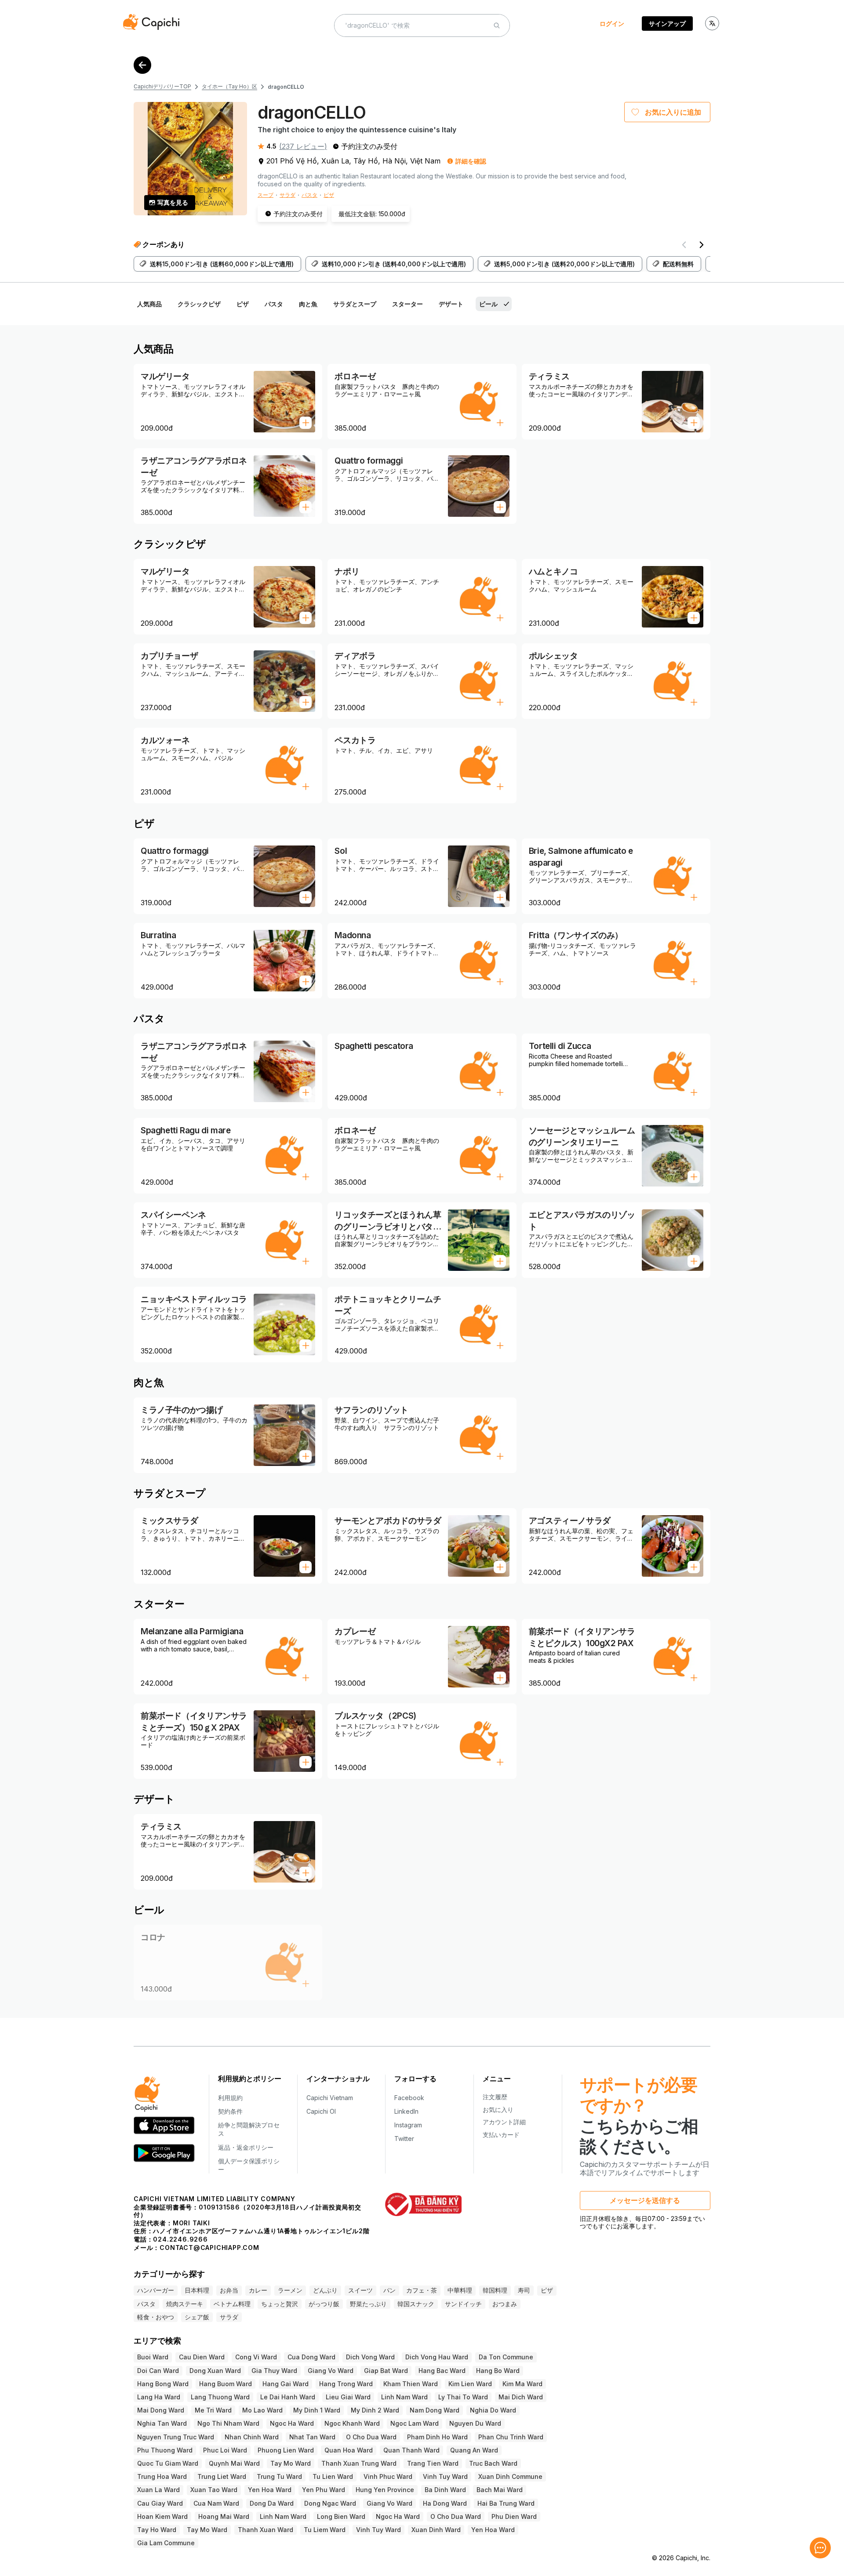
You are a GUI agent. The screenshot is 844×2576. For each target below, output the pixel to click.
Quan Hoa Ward (349, 2450)
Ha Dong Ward (445, 2503)
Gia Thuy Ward (274, 2371)
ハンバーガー (156, 2290)
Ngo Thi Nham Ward (228, 2423)
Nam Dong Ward (435, 2410)
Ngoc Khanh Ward (352, 2423)
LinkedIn (406, 2111)
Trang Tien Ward (433, 2463)
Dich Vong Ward (370, 2357)
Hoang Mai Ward (224, 2516)
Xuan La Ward (158, 2490)
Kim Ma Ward (522, 2384)
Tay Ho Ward (157, 2530)
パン (389, 2290)
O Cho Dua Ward (371, 2437)
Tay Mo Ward (291, 2463)
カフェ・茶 (422, 2290)
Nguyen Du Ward (475, 2423)
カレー (258, 2290)
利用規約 (230, 2098)
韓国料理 (495, 2290)
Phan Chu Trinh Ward (511, 2437)
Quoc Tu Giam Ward (168, 2463)
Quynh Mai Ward (234, 2463)
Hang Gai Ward (286, 2384)
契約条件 (230, 2111)
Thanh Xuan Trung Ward (359, 2463)
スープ (266, 195)
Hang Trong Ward (346, 2384)
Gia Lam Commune (166, 2543)
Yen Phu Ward (324, 2490)
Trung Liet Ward (222, 2476)
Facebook (409, 2098)
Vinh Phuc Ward (388, 2476)
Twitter (404, 2139)
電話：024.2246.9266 (171, 2239)
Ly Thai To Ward (463, 2397)
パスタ (309, 195)
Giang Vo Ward (331, 2371)
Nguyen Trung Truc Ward (176, 2437)
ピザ (329, 195)
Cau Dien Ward (202, 2357)
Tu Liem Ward (325, 2530)
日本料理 (197, 2290)
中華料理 (460, 2290)
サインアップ (667, 24)
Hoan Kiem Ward (162, 2516)
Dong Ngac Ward (330, 2503)
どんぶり (325, 2290)
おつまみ (505, 2304)
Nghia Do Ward (493, 2410)
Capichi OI (321, 2111)
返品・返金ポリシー (246, 2147)
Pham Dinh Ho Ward (437, 2437)
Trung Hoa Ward (162, 2476)
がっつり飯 (324, 2304)
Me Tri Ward (213, 2410)
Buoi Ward (153, 2357)
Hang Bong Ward (163, 2384)
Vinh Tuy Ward (445, 2476)
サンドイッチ (463, 2304)
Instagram (408, 2125)
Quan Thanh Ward (411, 2450)
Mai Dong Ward (161, 2410)
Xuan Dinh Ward (436, 2530)
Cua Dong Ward (311, 2357)
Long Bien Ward (341, 2516)
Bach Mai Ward (500, 2490)
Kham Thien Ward (411, 2384)
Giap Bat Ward (386, 2371)
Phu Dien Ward (514, 2516)
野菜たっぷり (368, 2304)
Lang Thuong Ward (220, 2397)
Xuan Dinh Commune (510, 2476)
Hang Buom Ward (226, 2384)
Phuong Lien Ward (286, 2450)
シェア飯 (197, 2317)
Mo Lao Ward (262, 2410)
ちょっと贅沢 (280, 2304)
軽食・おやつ (156, 2317)
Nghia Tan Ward (162, 2423)
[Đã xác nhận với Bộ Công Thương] (423, 2204)
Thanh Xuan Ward (266, 2530)
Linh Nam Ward (404, 2397)
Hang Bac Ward (442, 2371)
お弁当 (229, 2290)
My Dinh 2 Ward (375, 2410)
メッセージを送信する (645, 2200)
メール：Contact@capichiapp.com (196, 2248)
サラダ (287, 195)
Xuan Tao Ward (214, 2490)
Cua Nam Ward (216, 2503)
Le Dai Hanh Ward (288, 2397)
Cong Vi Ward (256, 2357)
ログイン (612, 24)
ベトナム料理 (232, 2304)
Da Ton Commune (506, 2357)
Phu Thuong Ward (165, 2450)
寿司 (524, 2290)
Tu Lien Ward (333, 2476)
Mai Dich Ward (521, 2397)
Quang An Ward (474, 2450)
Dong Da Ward (272, 2503)
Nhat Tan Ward (312, 2437)
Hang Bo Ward (498, 2371)
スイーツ (360, 2290)
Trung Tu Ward (279, 2476)
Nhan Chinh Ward (252, 2437)
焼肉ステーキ (185, 2304)
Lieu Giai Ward (348, 2397)
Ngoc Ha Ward (292, 2423)
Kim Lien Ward (470, 2384)
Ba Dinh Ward (445, 2490)
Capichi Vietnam (330, 2098)
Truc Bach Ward (493, 2463)
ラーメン (290, 2290)
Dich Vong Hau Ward (437, 2357)
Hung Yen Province (385, 2490)
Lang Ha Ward (159, 2397)
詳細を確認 (471, 161)
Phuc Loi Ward (225, 2450)
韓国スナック (416, 2304)
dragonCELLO (286, 87)
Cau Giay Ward (160, 2503)
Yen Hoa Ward (270, 2490)
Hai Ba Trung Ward (506, 2503)
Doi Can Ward (158, 2371)
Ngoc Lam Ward (415, 2423)
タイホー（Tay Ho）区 (229, 86)
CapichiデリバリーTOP (162, 86)
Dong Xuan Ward (215, 2371)
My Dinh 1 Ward (317, 2410)
